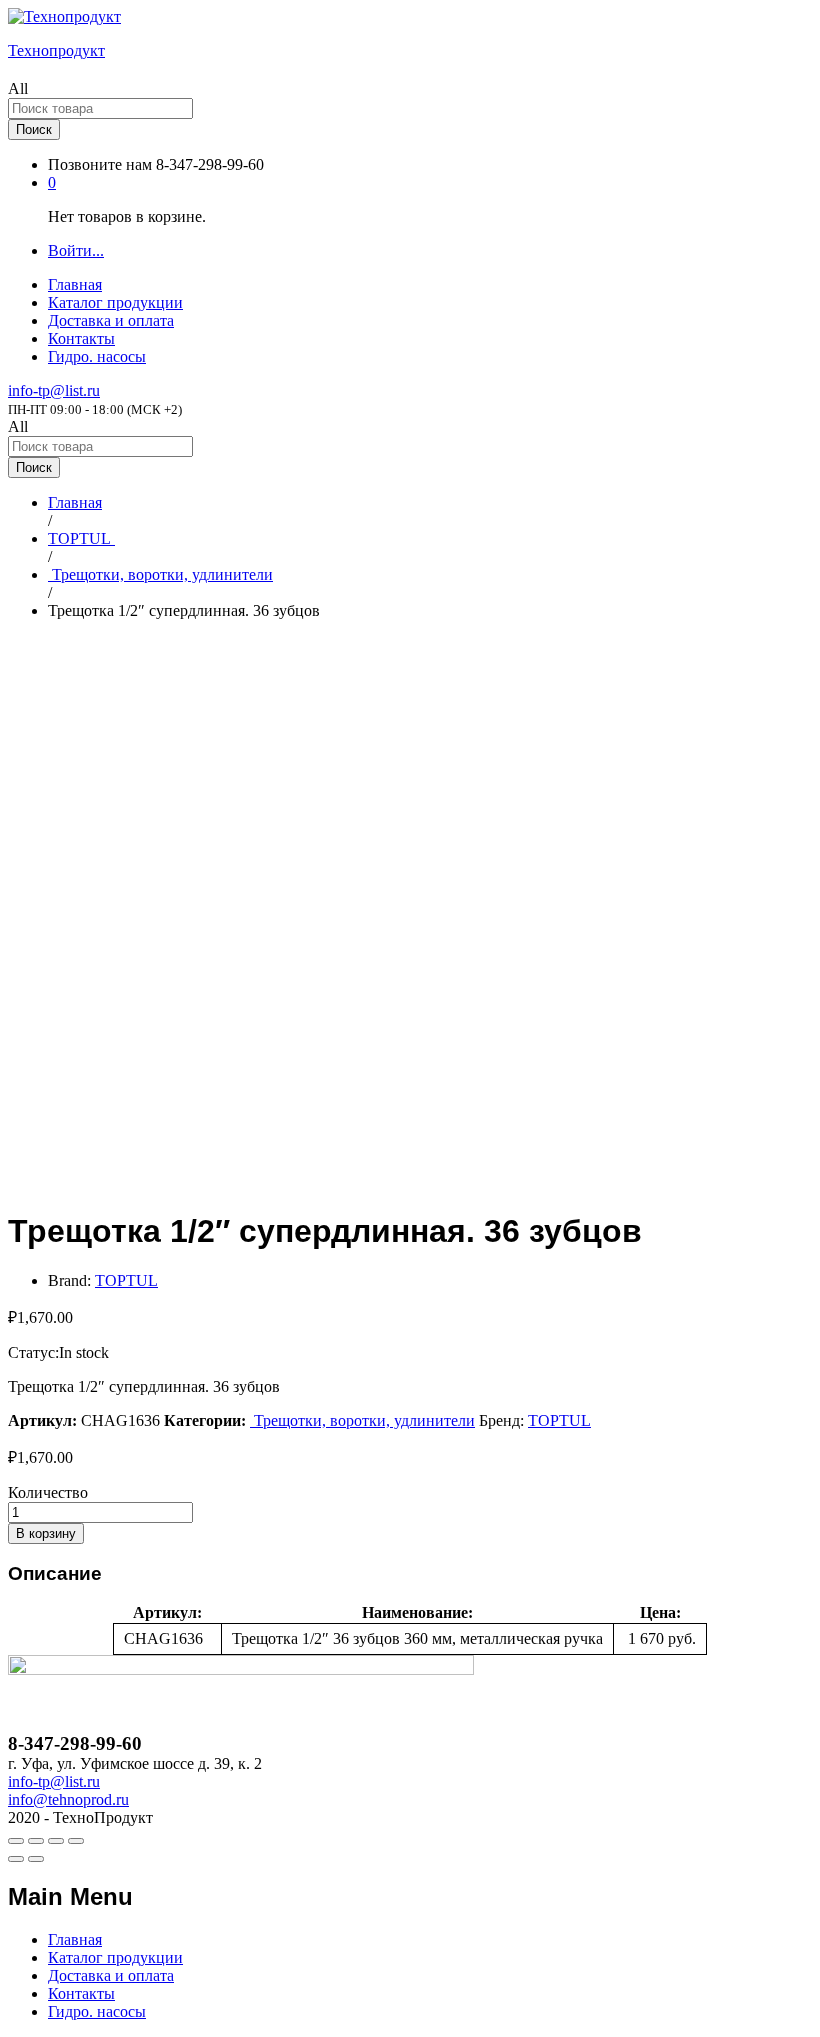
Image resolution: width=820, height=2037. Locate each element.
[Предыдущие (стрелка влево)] (16, 1859)
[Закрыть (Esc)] (16, 1841)
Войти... (76, 250)
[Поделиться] (36, 1841)
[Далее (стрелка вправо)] (36, 1859)
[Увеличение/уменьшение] (76, 1841)
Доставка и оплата (111, 320)
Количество (48, 1492)
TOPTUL (126, 1280)
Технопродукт (56, 50)
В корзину (46, 1533)
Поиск (34, 129)
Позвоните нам (100, 164)
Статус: (33, 1352)
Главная (75, 284)
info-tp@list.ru (54, 390)
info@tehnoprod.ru (68, 1799)
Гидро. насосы (97, 356)
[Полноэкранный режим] (56, 1841)
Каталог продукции (115, 302)
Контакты (81, 338)
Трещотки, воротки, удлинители (362, 1420)
